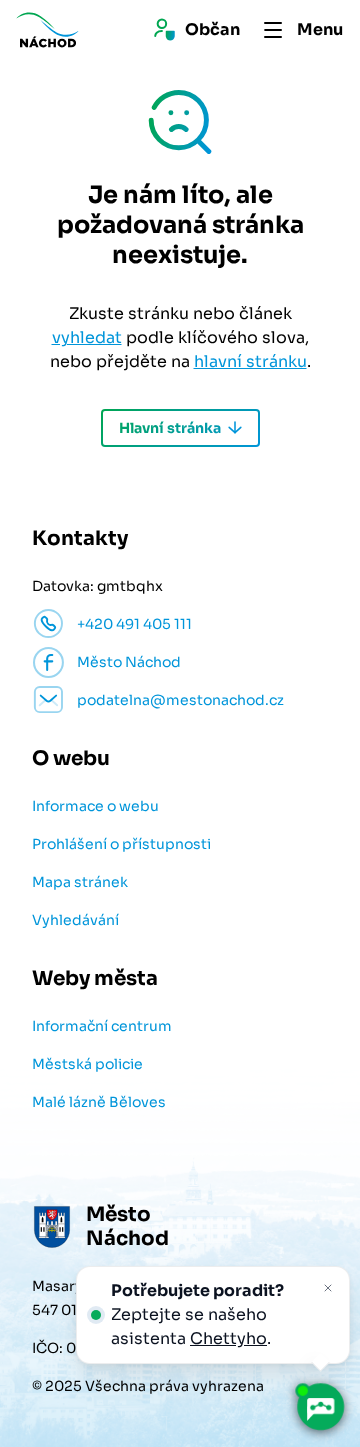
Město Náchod (129, 662)
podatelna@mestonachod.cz (180, 700)
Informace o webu (95, 806)
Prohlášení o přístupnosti (121, 844)
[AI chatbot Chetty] (320, 1407)
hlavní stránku (250, 361)
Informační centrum (102, 1026)
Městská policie (87, 1064)
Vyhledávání (75, 920)
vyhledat (87, 337)
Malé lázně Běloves (99, 1102)
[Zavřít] (328, 1288)
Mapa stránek (80, 882)
